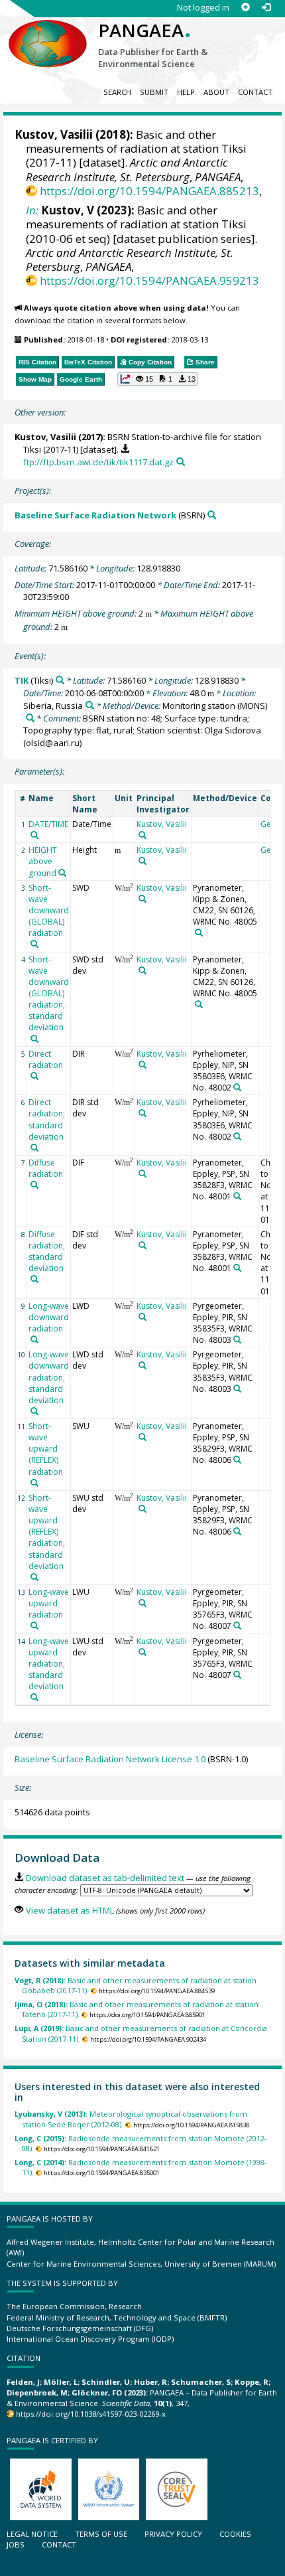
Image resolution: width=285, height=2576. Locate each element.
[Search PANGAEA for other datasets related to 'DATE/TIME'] (34, 835)
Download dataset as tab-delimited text (105, 1878)
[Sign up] (246, 8)
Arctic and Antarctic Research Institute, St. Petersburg (127, 169)
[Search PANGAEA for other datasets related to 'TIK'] (60, 680)
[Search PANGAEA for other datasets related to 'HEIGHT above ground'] (62, 873)
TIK (22, 680)
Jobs (16, 2544)
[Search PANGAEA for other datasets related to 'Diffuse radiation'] (34, 1185)
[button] (158, 379)
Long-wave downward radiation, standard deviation (49, 1377)
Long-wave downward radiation (49, 1317)
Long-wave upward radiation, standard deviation (49, 1664)
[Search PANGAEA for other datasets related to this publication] (181, 462)
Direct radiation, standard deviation (47, 1119)
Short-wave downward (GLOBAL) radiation (49, 911)
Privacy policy (173, 2534)
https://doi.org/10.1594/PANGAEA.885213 (149, 191)
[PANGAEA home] (48, 33)
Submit (154, 92)
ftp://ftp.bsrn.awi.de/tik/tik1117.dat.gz (98, 462)
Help (186, 92)
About (216, 92)
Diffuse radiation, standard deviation (47, 1251)
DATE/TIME (48, 824)
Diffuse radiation (46, 1168)
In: (32, 210)
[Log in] (266, 8)
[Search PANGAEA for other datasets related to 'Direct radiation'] (34, 1076)
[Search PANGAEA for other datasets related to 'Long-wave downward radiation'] (34, 1339)
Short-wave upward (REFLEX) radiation (46, 1449)
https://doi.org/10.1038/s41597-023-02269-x (91, 2414)
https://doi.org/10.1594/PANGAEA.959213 (149, 280)
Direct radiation (46, 1059)
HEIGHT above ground (43, 861)
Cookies (235, 2534)
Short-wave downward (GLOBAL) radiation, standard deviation (49, 994)
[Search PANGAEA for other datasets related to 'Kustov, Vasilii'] (142, 835)
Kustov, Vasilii (54, 134)
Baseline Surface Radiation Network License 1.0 (110, 1759)
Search (117, 92)
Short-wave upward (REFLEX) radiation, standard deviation (47, 1532)
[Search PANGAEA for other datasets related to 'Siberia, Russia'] (90, 705)
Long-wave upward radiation (49, 1603)
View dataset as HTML (70, 1910)
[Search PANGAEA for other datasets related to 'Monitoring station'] (30, 718)
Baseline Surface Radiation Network (95, 515)
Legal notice (32, 2534)
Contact (255, 92)
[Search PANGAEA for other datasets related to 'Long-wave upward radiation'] (34, 1626)
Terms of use (101, 2534)
